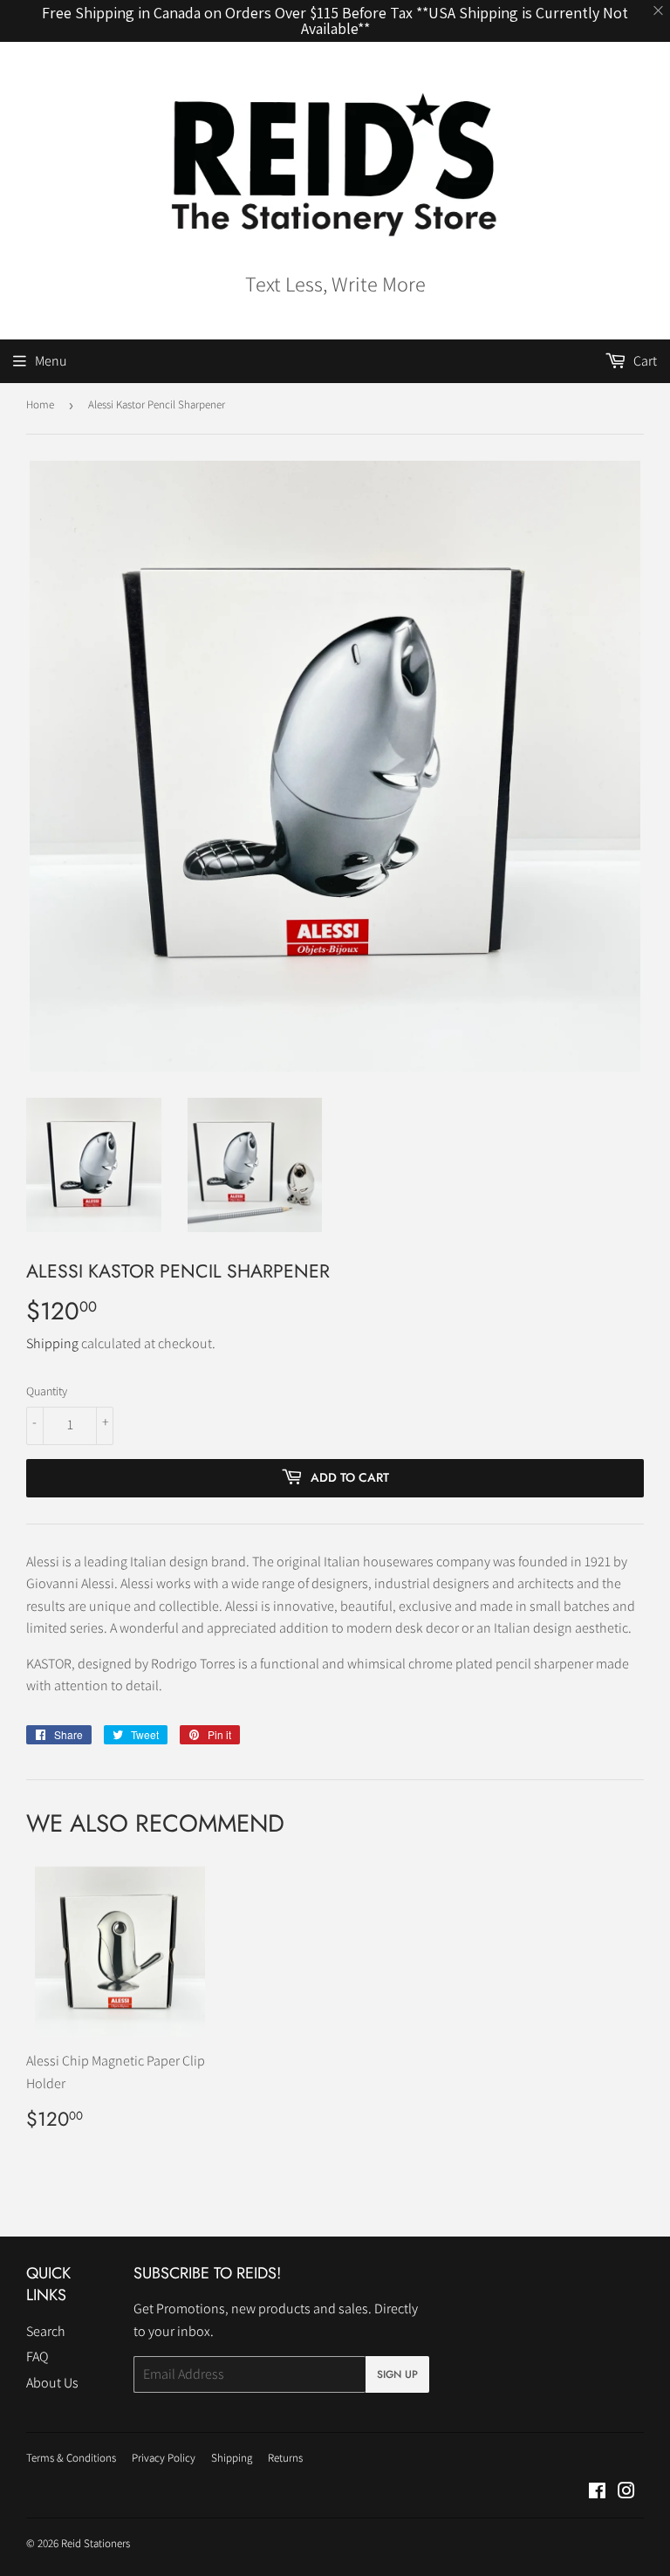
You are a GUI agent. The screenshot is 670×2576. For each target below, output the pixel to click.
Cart (644, 361)
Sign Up (397, 2374)
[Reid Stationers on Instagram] (626, 2493)
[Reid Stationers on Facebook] (597, 2493)
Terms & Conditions (71, 2458)
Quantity (47, 1391)
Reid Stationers (96, 2543)
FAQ (37, 2357)
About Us (52, 2383)
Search (46, 2331)
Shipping (52, 1343)
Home (40, 404)
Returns (285, 2458)
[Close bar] (659, 11)
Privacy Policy (164, 2458)
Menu (51, 361)
